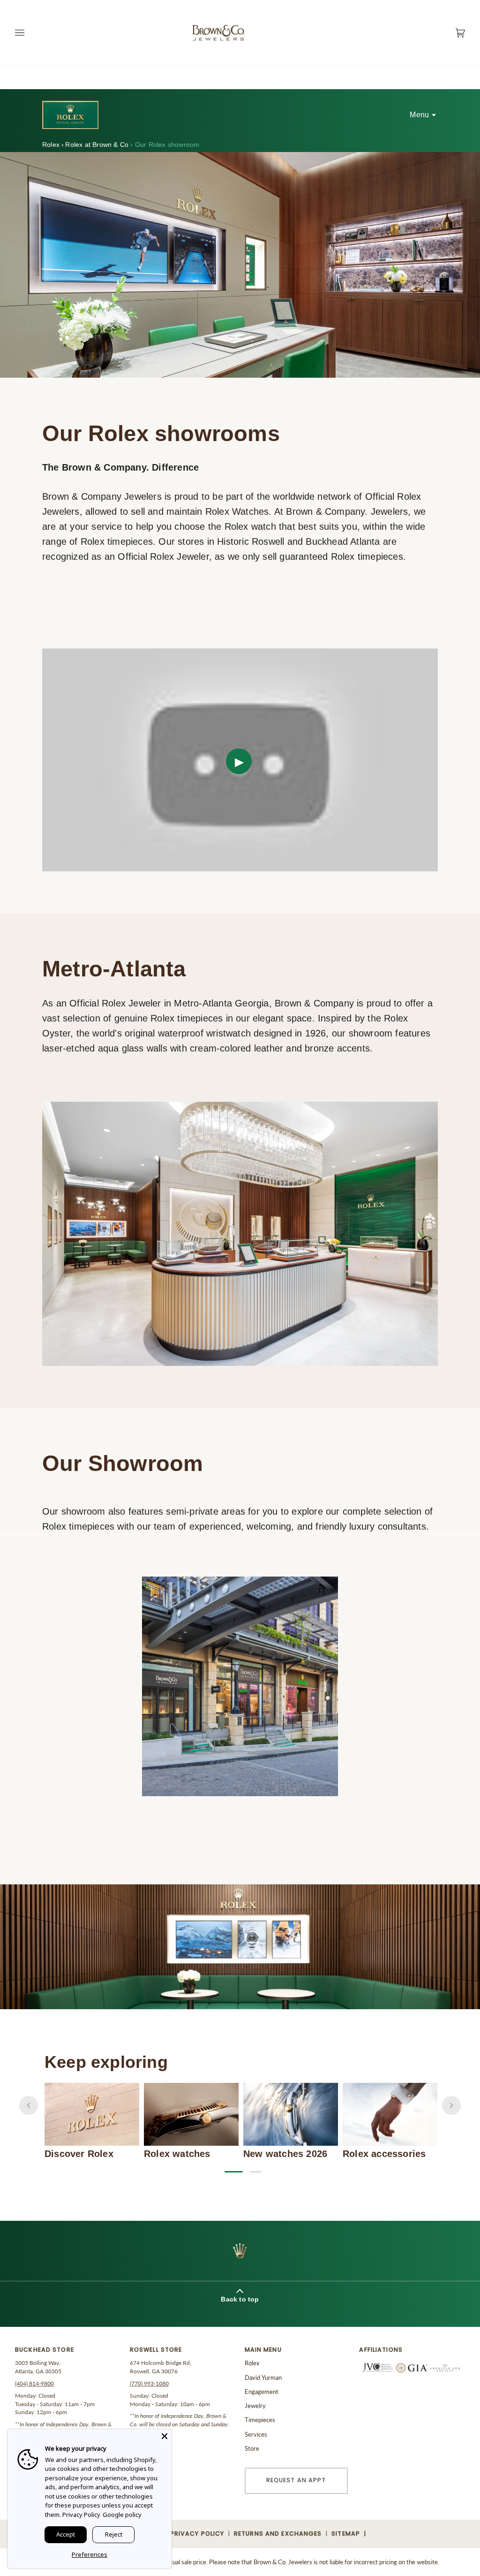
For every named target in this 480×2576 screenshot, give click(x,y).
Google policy (122, 2515)
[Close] (165, 2436)
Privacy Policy (81, 2515)
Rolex (52, 145)
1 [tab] (230, 2172)
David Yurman (263, 2378)
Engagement (262, 2392)
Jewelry (255, 2406)
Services (256, 2434)
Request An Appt (296, 2480)
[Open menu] (29, 33)
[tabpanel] (92, 2121)
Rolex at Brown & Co (97, 145)
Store (252, 2448)
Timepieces (260, 2420)
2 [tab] (255, 2172)
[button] (68, 2352)
